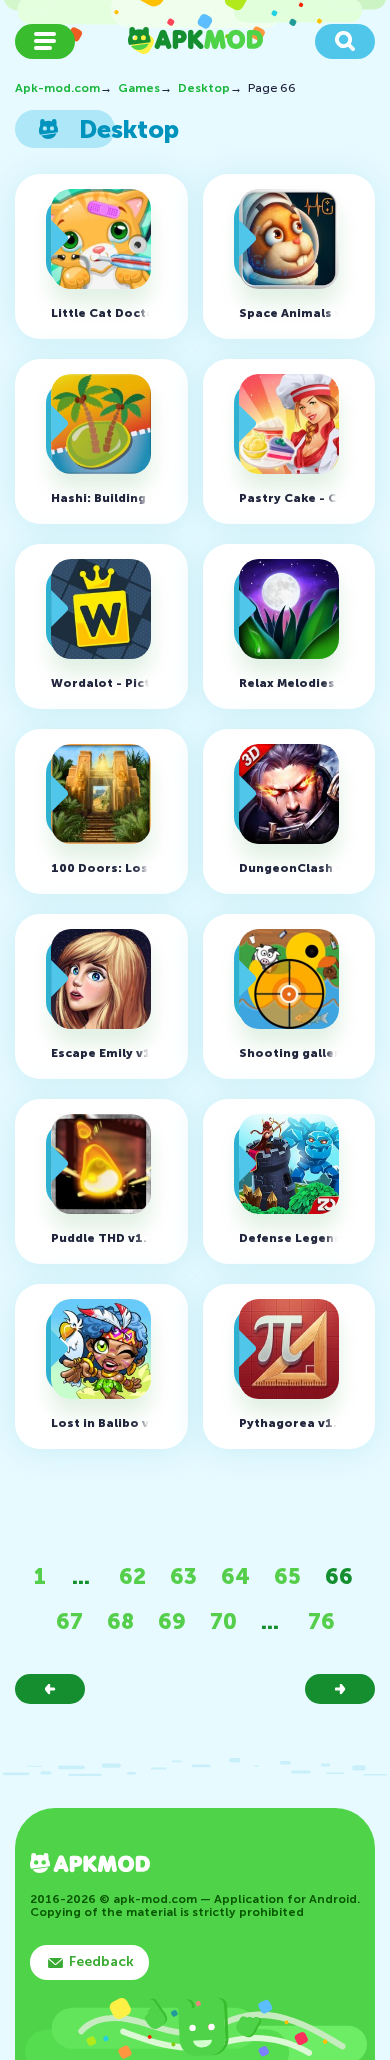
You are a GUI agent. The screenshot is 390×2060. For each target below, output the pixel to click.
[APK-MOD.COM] (90, 1865)
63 (183, 1576)
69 (172, 1621)
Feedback (101, 1961)
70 (223, 1621)
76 (321, 1621)
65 (287, 1576)
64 (235, 1576)
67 (69, 1621)
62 (132, 1576)
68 (120, 1621)
